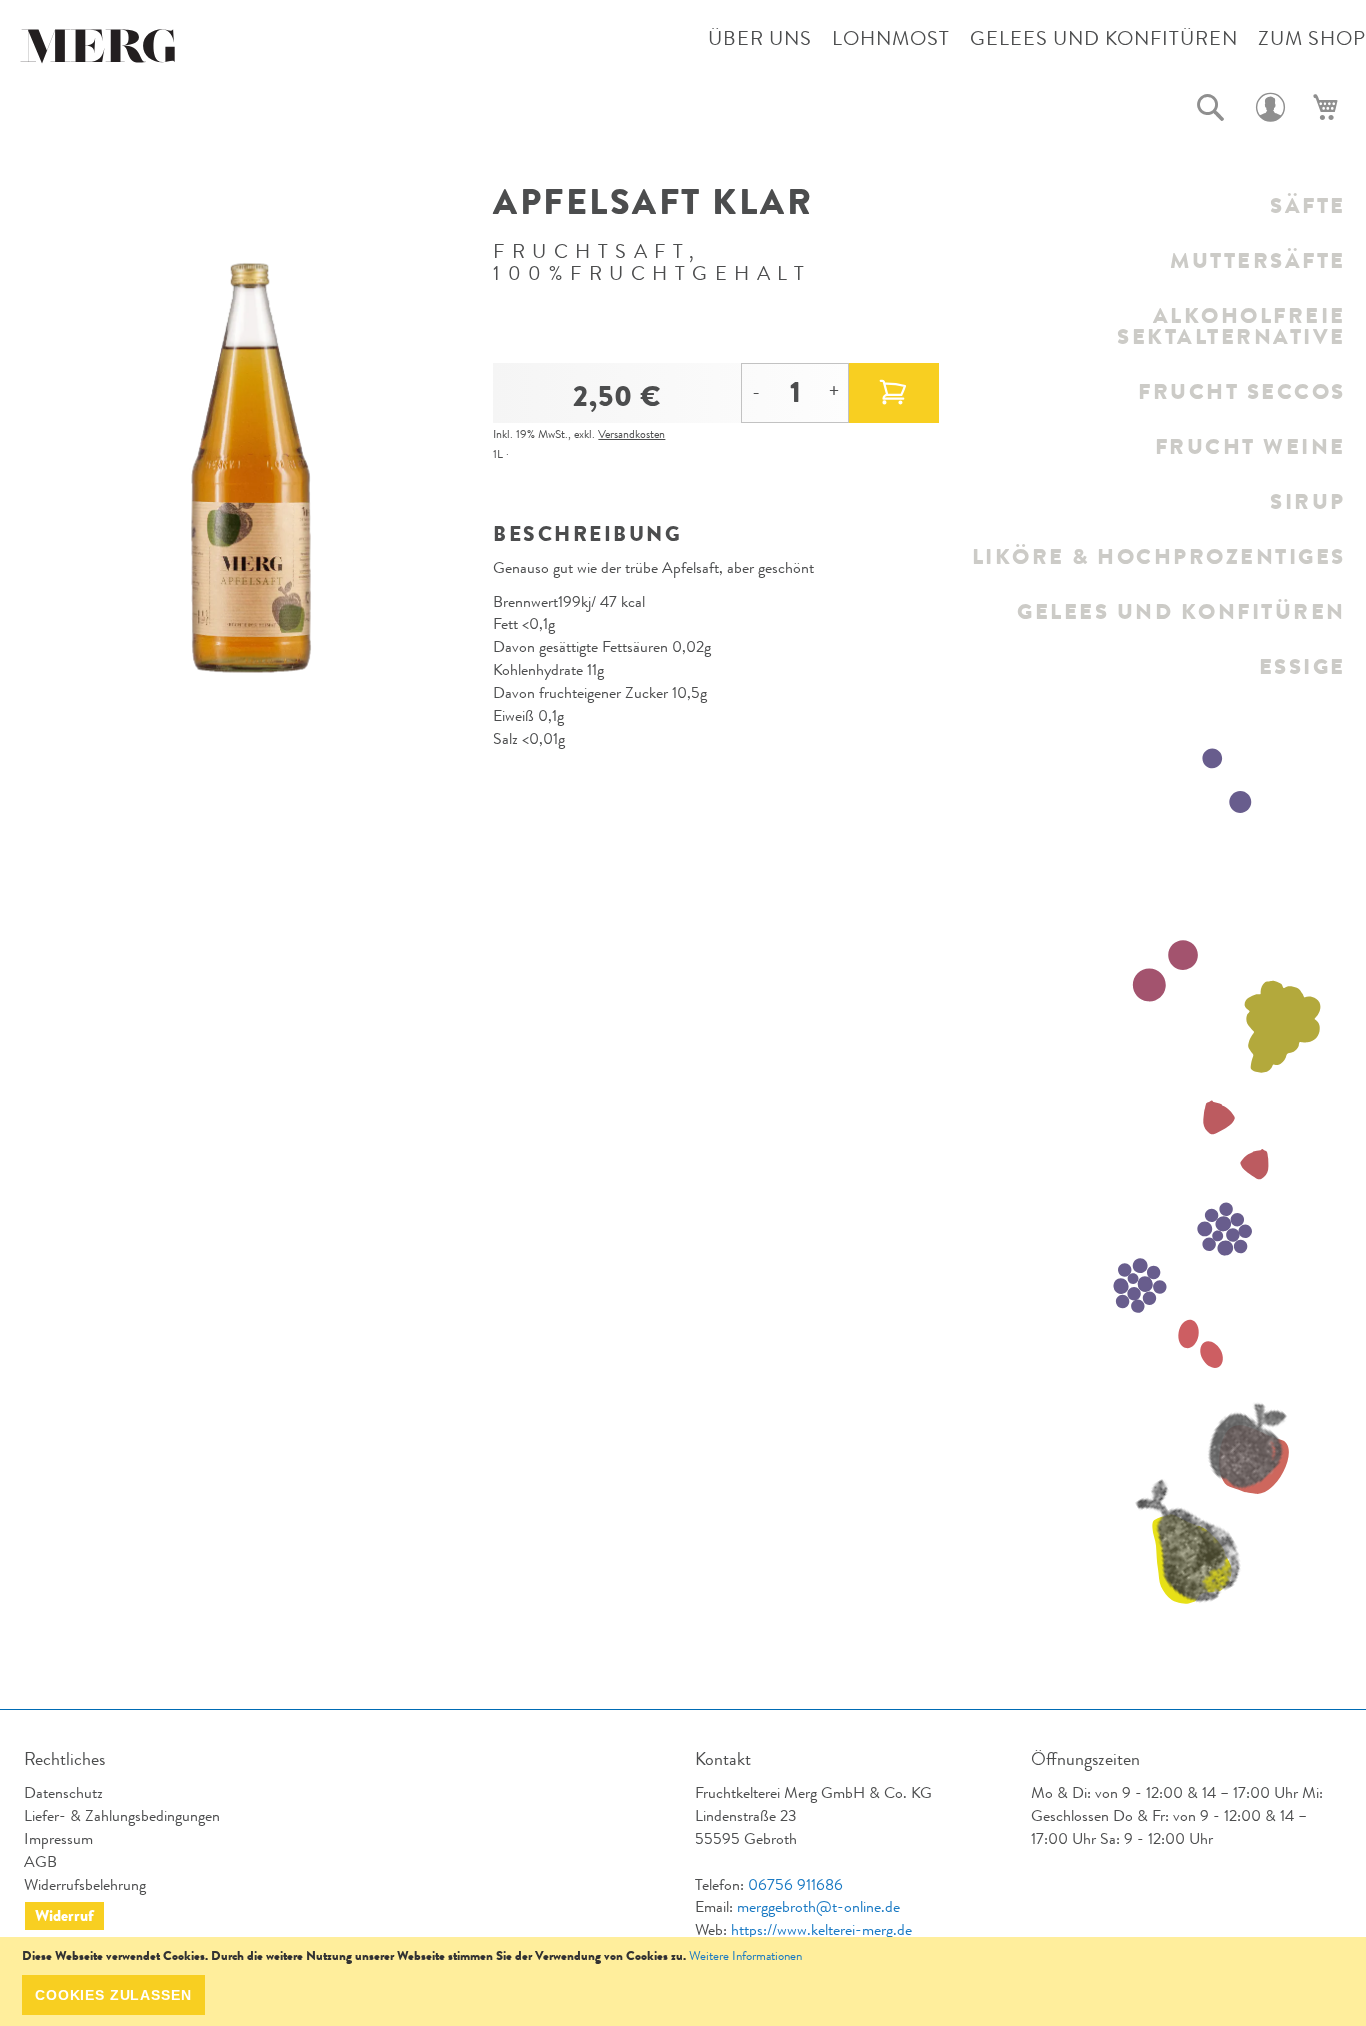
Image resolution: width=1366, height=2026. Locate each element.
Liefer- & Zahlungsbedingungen (122, 1815)
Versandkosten (631, 434)
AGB (40, 1861)
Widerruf (64, 1915)
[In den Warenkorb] (894, 393)
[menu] (1157, 436)
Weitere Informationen (745, 1955)
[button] (1211, 108)
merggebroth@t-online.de (818, 1906)
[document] (683, 1981)
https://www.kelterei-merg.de (821, 1929)
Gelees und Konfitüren (1104, 38)
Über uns (760, 38)
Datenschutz (63, 1792)
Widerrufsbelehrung (85, 1884)
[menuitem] (1157, 205)
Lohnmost (891, 38)
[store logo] (100, 51)
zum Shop (1312, 38)
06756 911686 (795, 1884)
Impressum (58, 1838)
